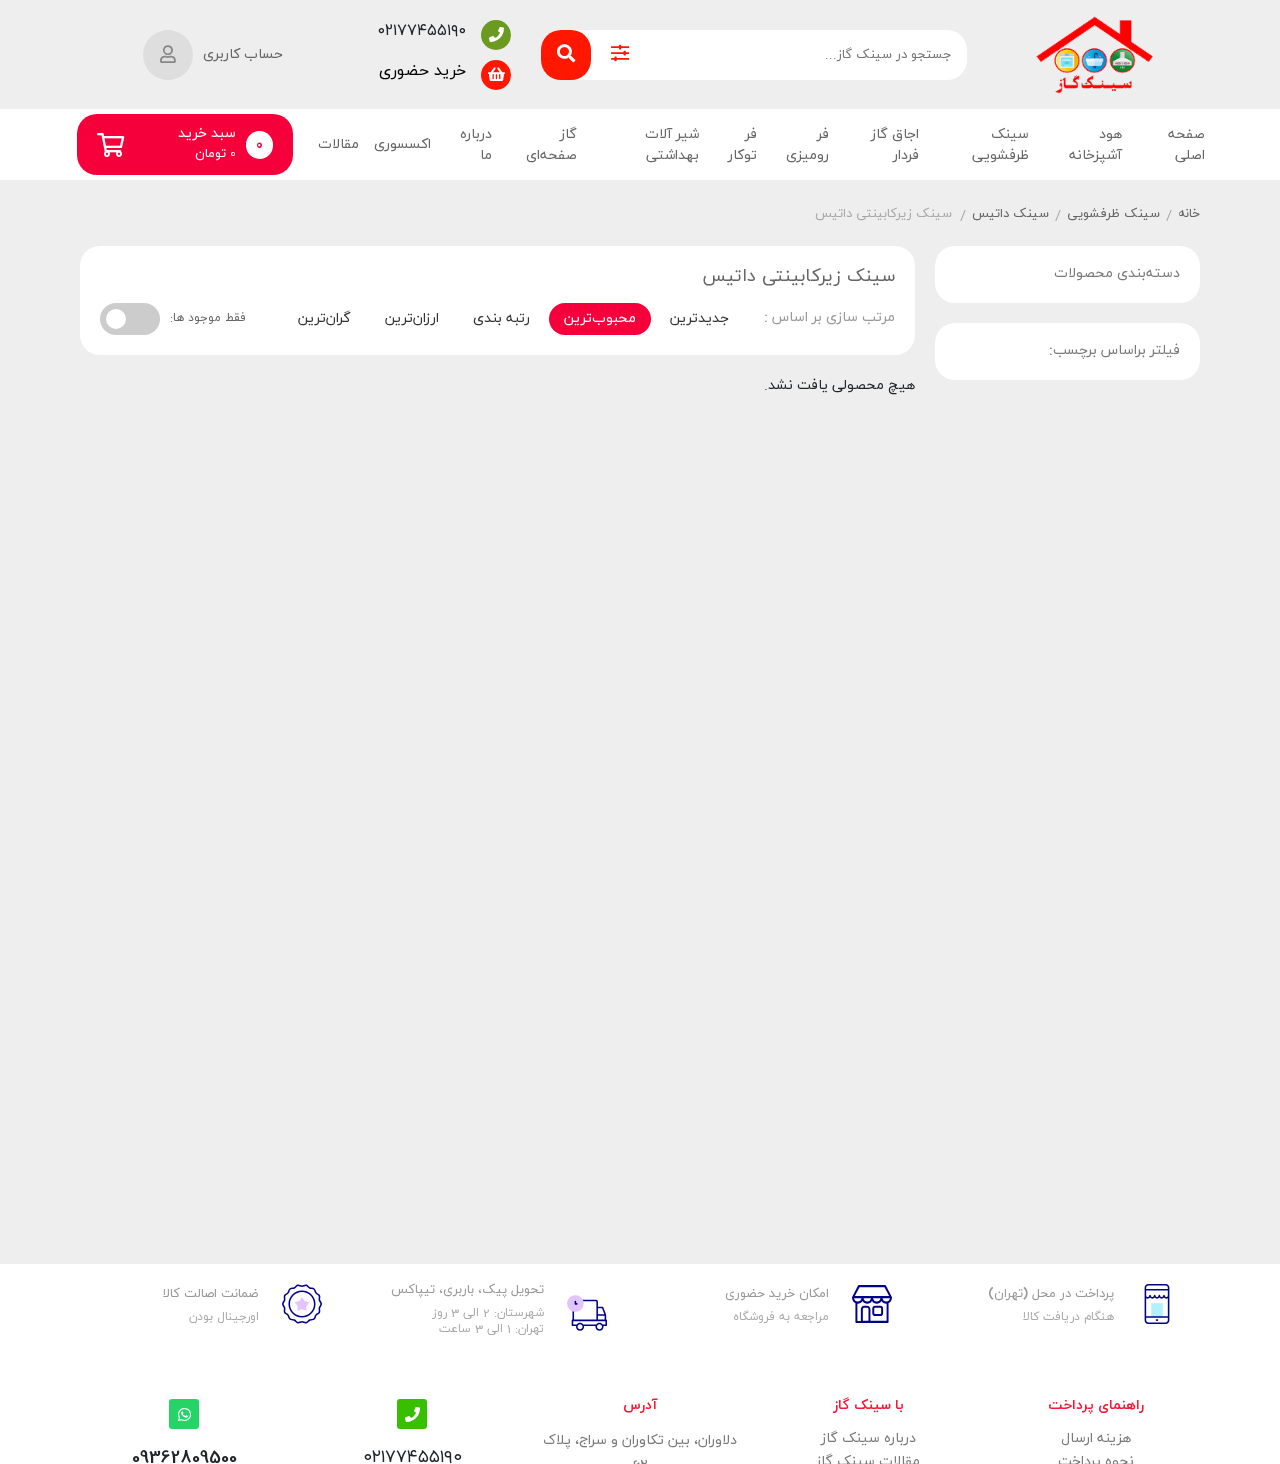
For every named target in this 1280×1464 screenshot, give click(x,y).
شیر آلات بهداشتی (672, 145)
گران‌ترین (324, 318)
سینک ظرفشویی (1000, 145)
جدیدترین (699, 318)
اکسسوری (402, 144)
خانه (1189, 214)
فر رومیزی (807, 145)
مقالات (338, 144)
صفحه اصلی (1186, 145)
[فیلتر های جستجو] (620, 55)
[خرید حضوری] (496, 75)
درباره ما (476, 145)
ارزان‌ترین (412, 318)
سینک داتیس (1010, 214)
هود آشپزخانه (1095, 145)
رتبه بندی (501, 318)
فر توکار (742, 145)
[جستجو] (566, 55)
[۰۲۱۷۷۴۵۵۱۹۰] (496, 35)
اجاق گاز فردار (895, 145)
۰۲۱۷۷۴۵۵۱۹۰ (422, 31)
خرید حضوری (422, 71)
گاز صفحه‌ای (551, 145)
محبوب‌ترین (600, 318)
